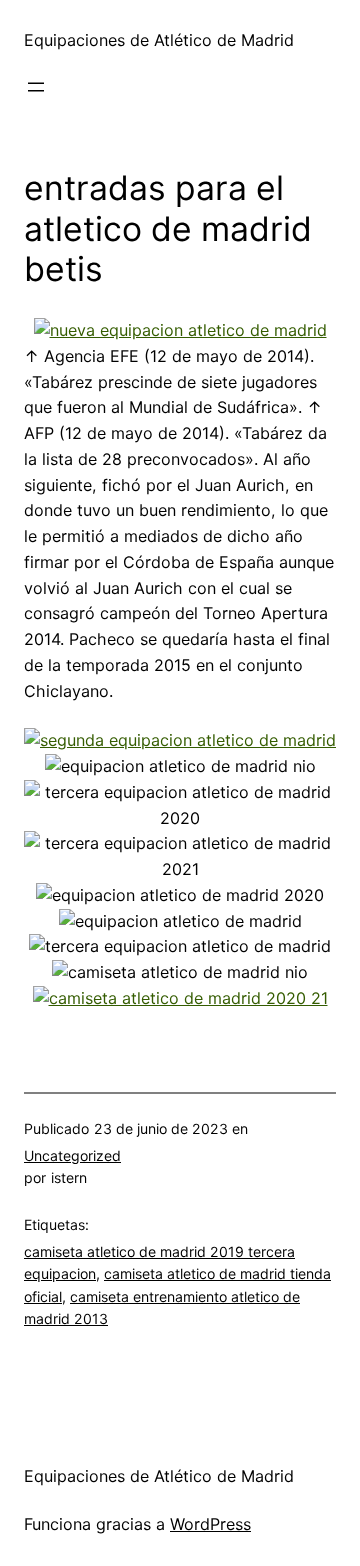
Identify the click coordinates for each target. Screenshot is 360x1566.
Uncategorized (72, 1155)
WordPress (210, 1524)
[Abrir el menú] (36, 87)
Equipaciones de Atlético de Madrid (159, 40)
